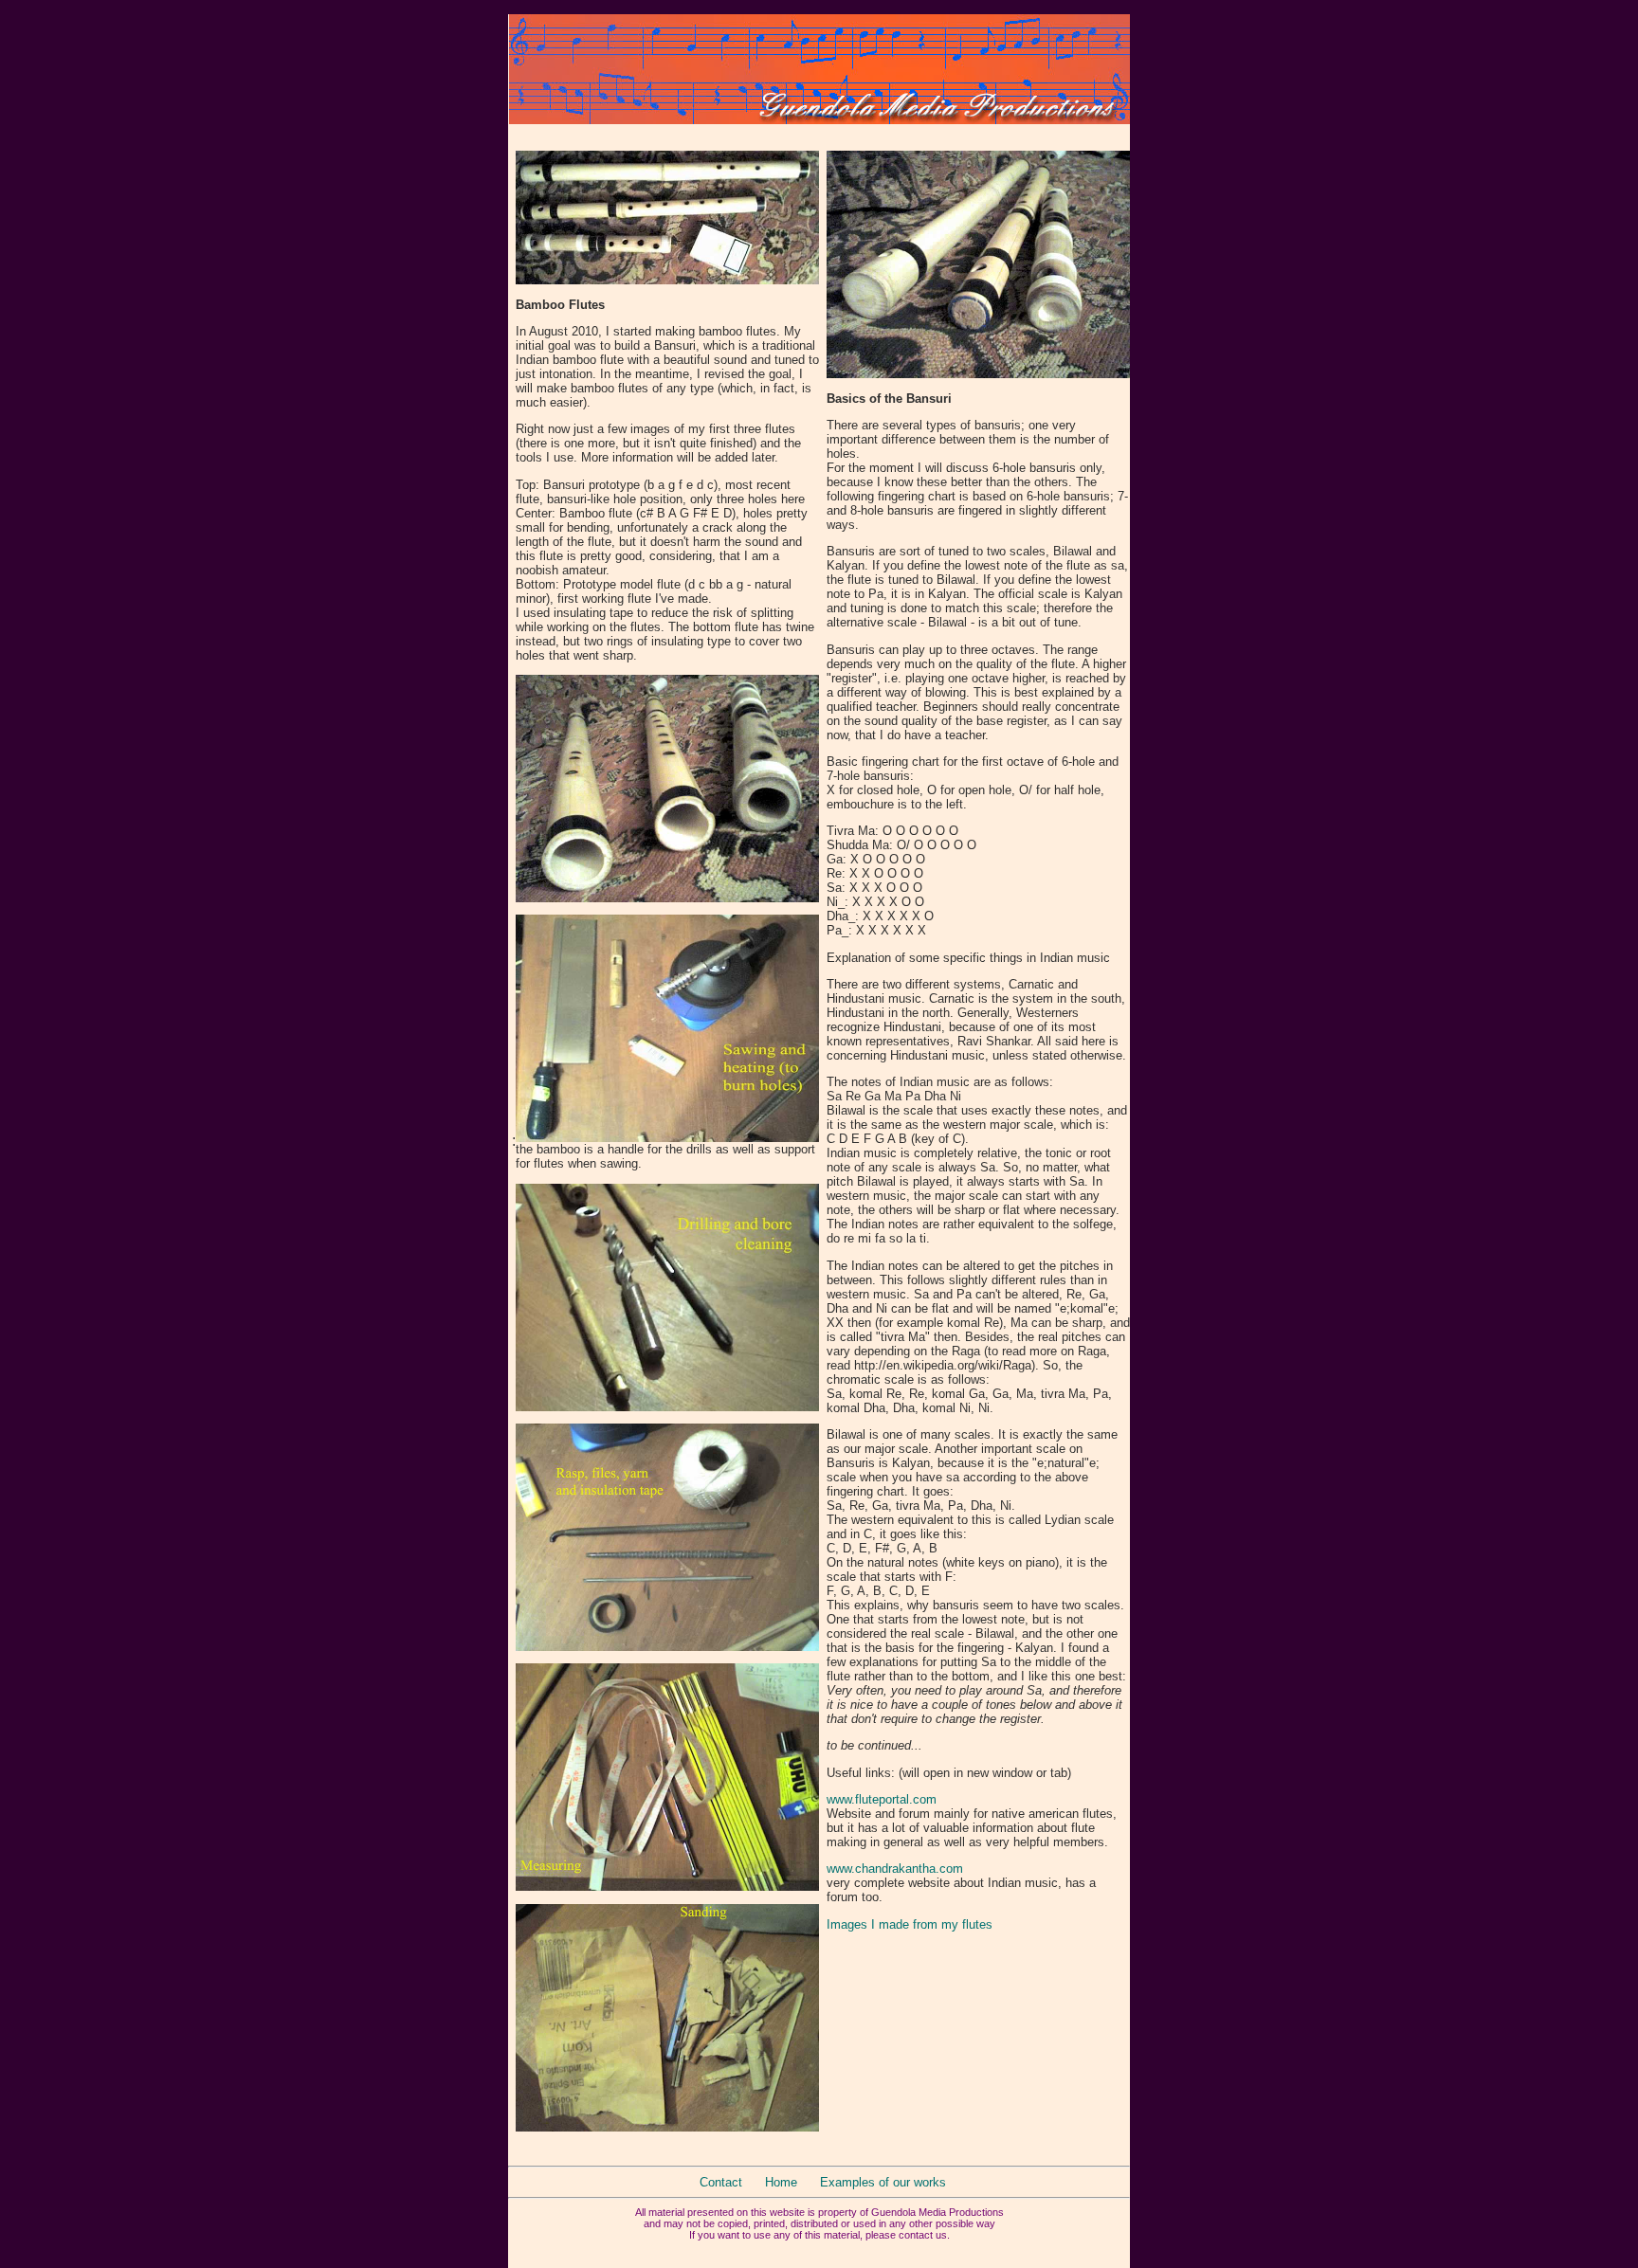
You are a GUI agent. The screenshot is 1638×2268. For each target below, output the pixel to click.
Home (781, 2182)
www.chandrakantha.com (895, 1869)
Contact (721, 2182)
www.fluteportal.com (882, 1799)
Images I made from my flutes (910, 1924)
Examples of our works (883, 2182)
